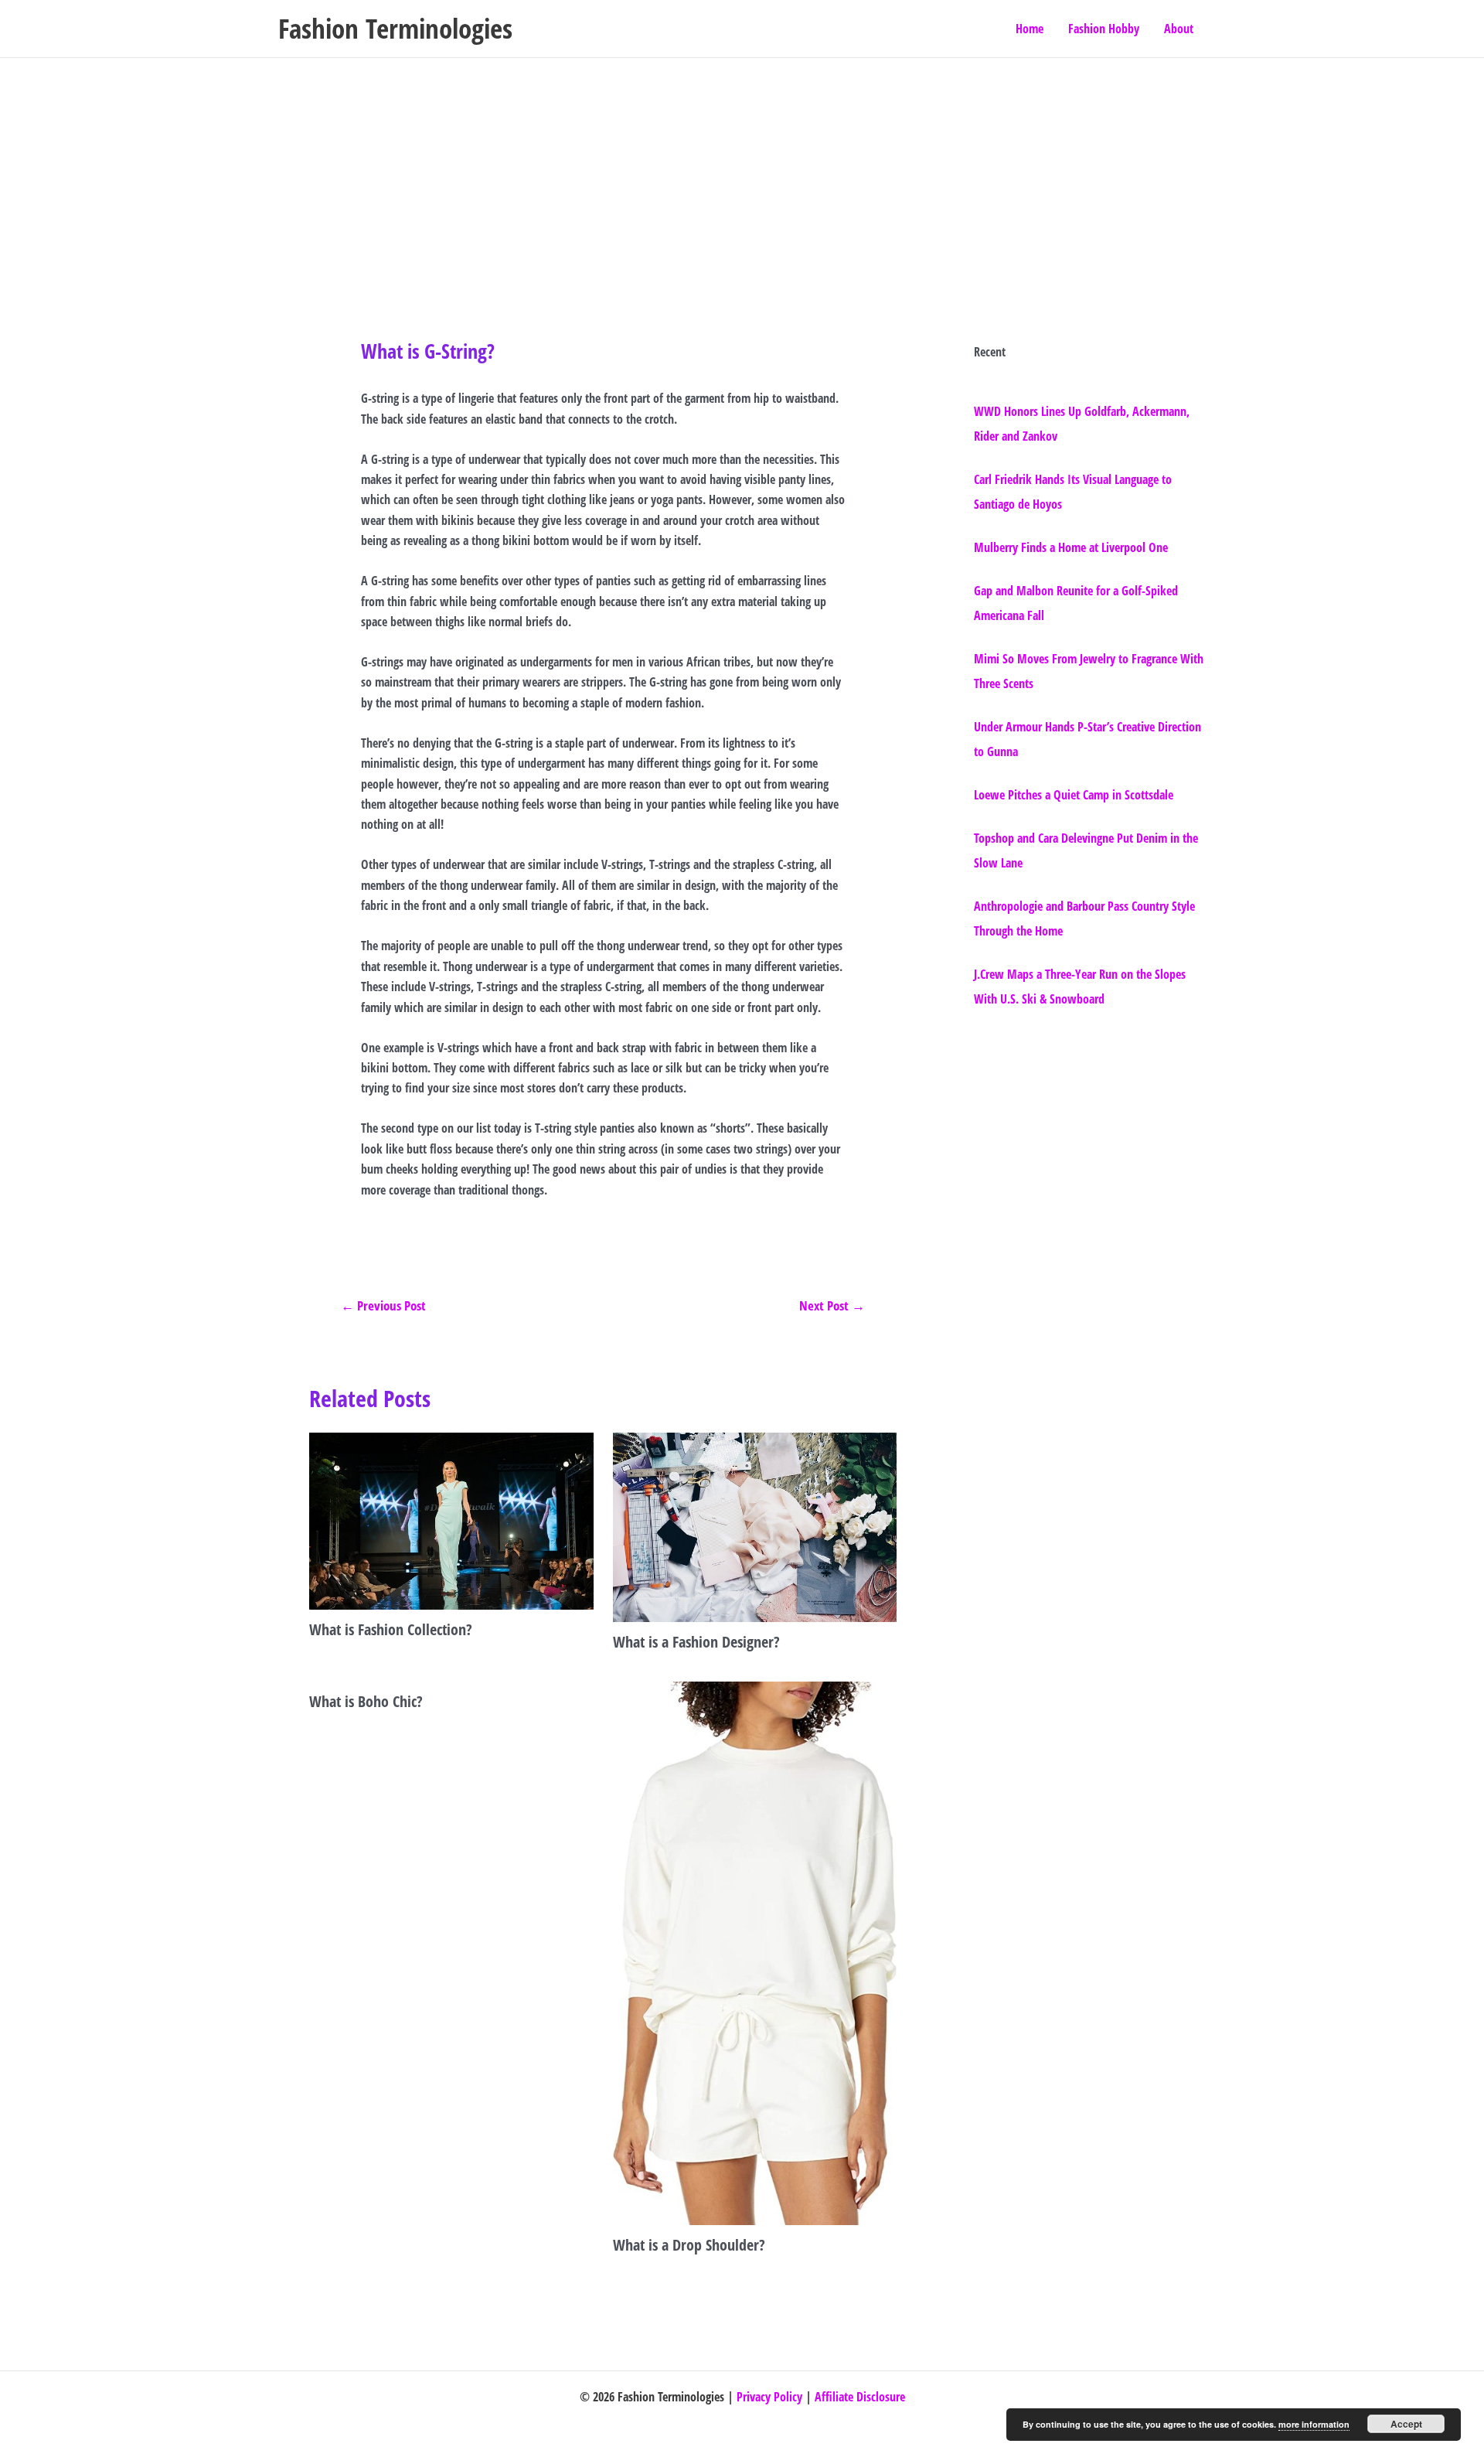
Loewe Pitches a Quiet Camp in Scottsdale (1074, 795)
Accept (1406, 2424)
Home (1030, 29)
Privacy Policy (769, 2397)
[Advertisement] (742, 174)
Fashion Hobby (1104, 29)
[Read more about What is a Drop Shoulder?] (755, 1952)
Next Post (832, 1305)
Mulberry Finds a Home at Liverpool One (1071, 547)
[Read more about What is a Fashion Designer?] (755, 1526)
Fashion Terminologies (395, 28)
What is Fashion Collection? (391, 1629)
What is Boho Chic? (366, 1701)
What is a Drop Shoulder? (689, 2245)
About (1179, 29)
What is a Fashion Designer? (696, 1642)
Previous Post (383, 1305)
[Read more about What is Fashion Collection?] (451, 1520)
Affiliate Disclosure (860, 2397)
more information (1314, 2424)
